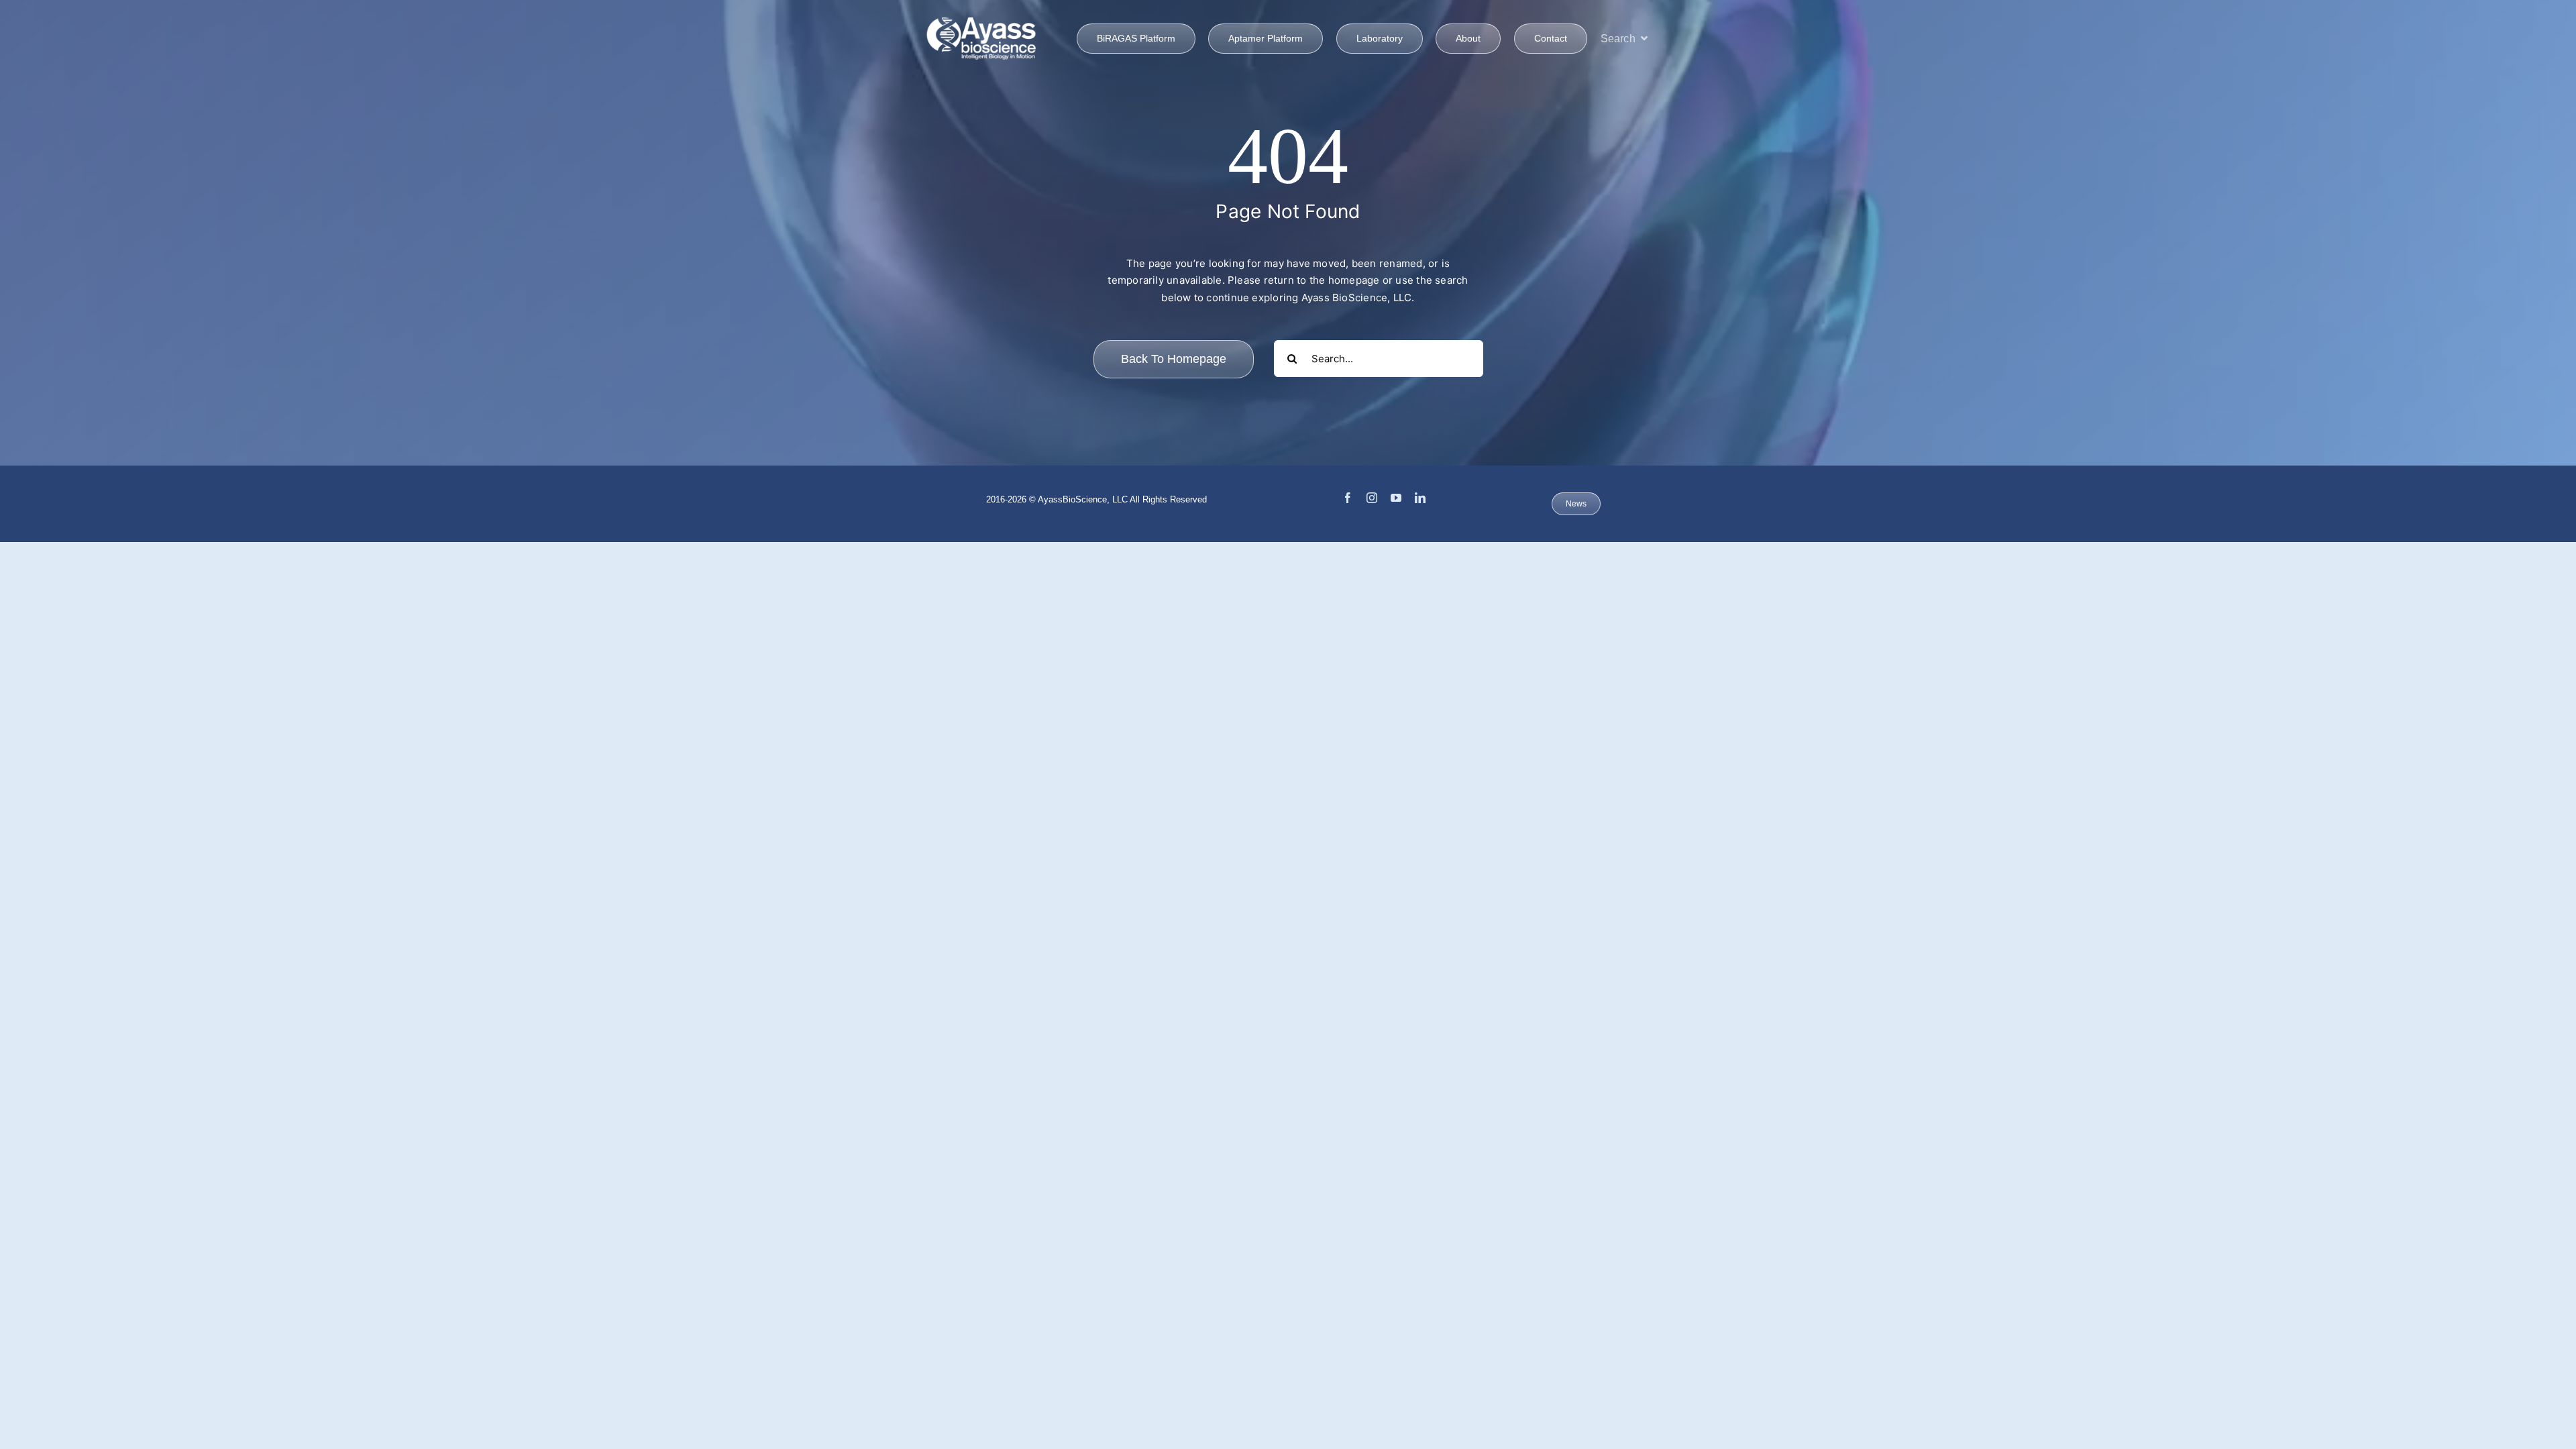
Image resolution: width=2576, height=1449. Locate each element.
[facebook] (1348, 498)
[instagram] (1372, 498)
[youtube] (1396, 498)
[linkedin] (1420, 498)
